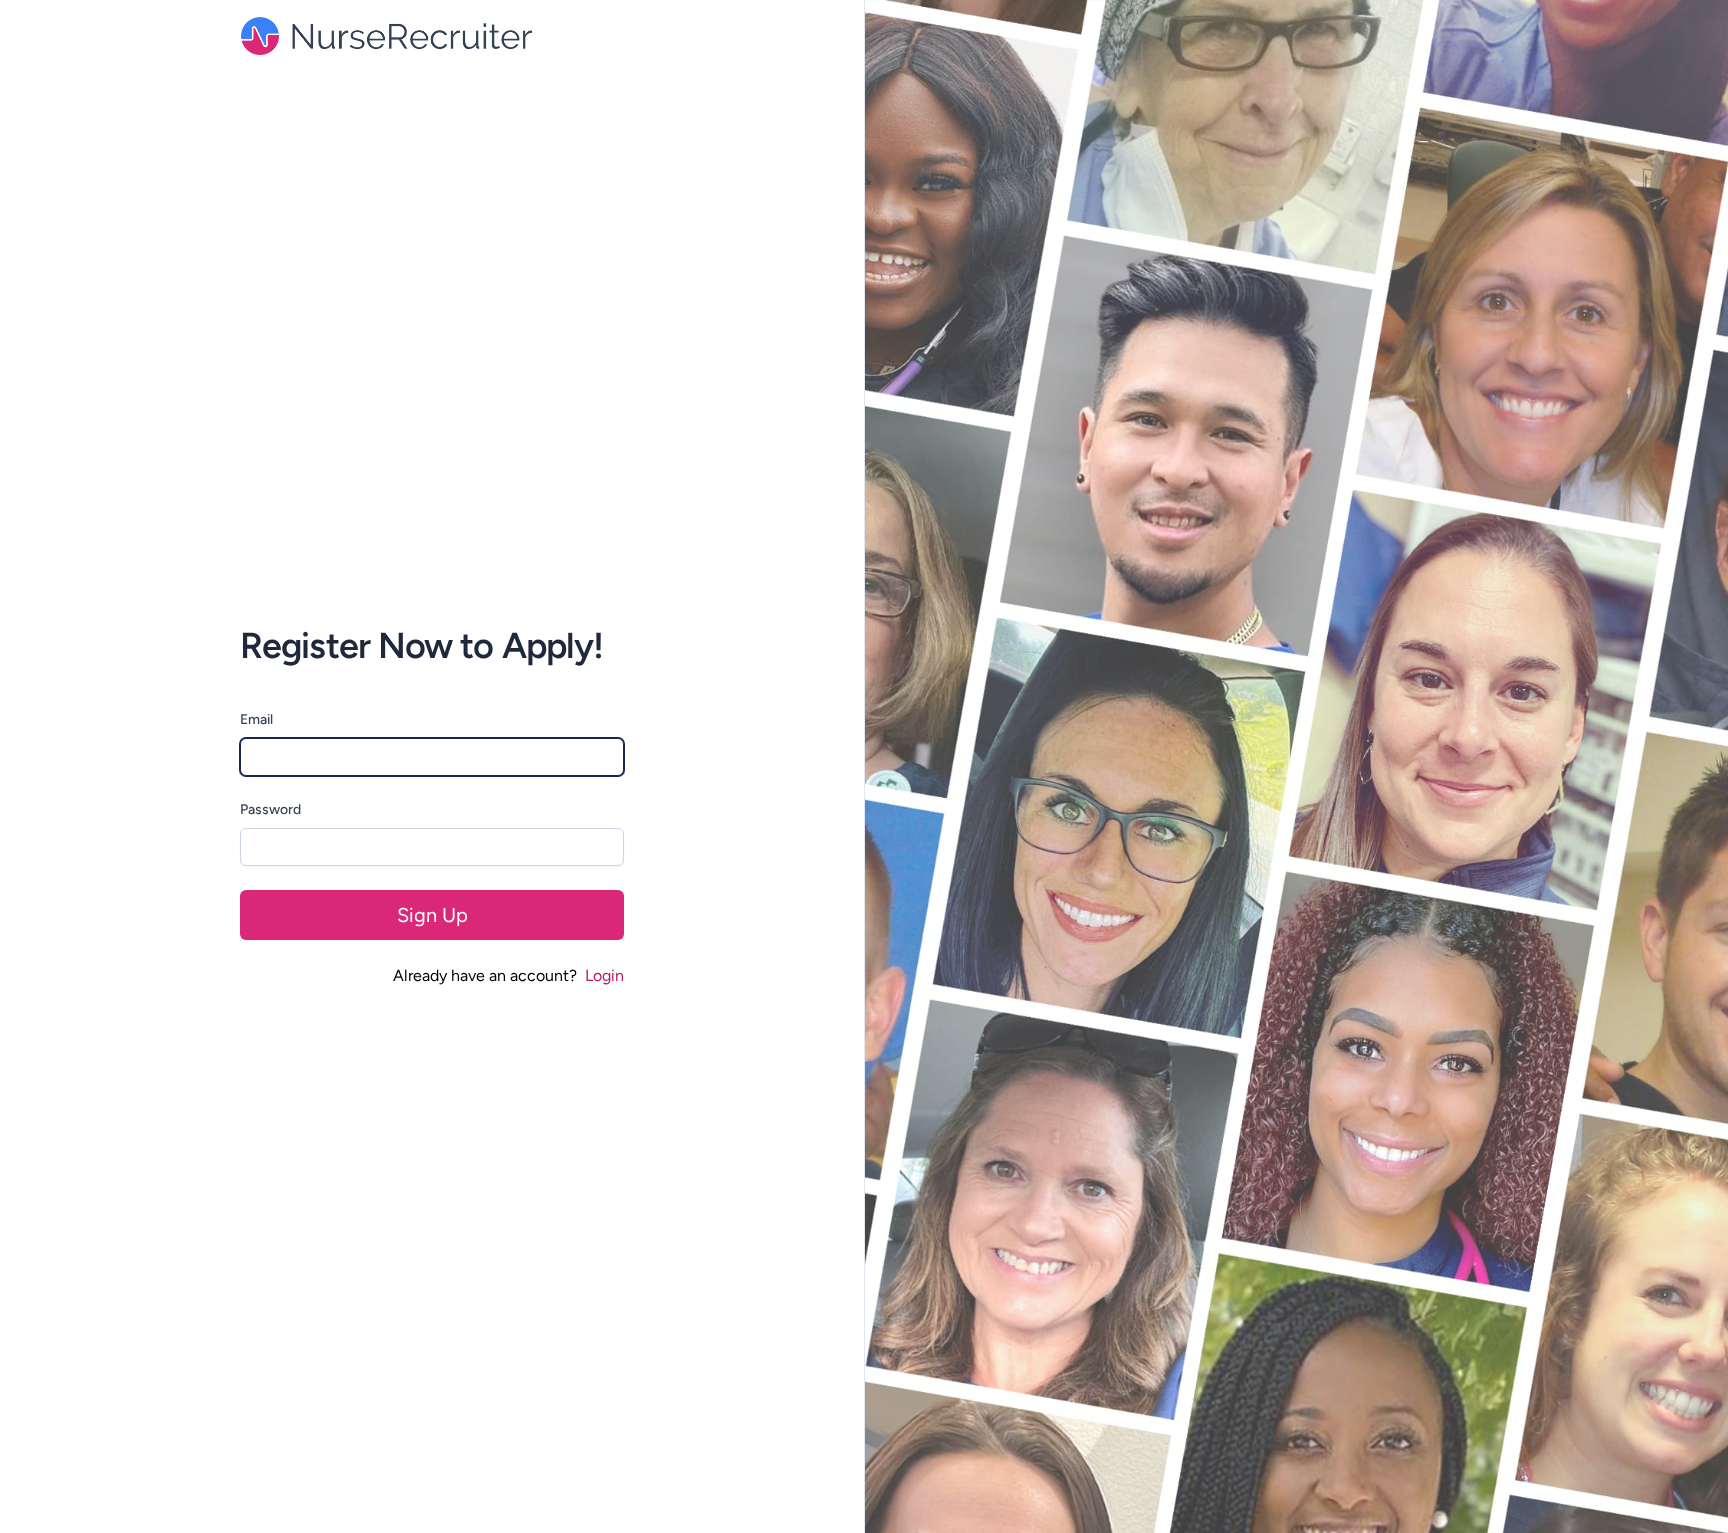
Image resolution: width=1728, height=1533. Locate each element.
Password (270, 809)
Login (604, 975)
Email (256, 719)
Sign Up (432, 915)
